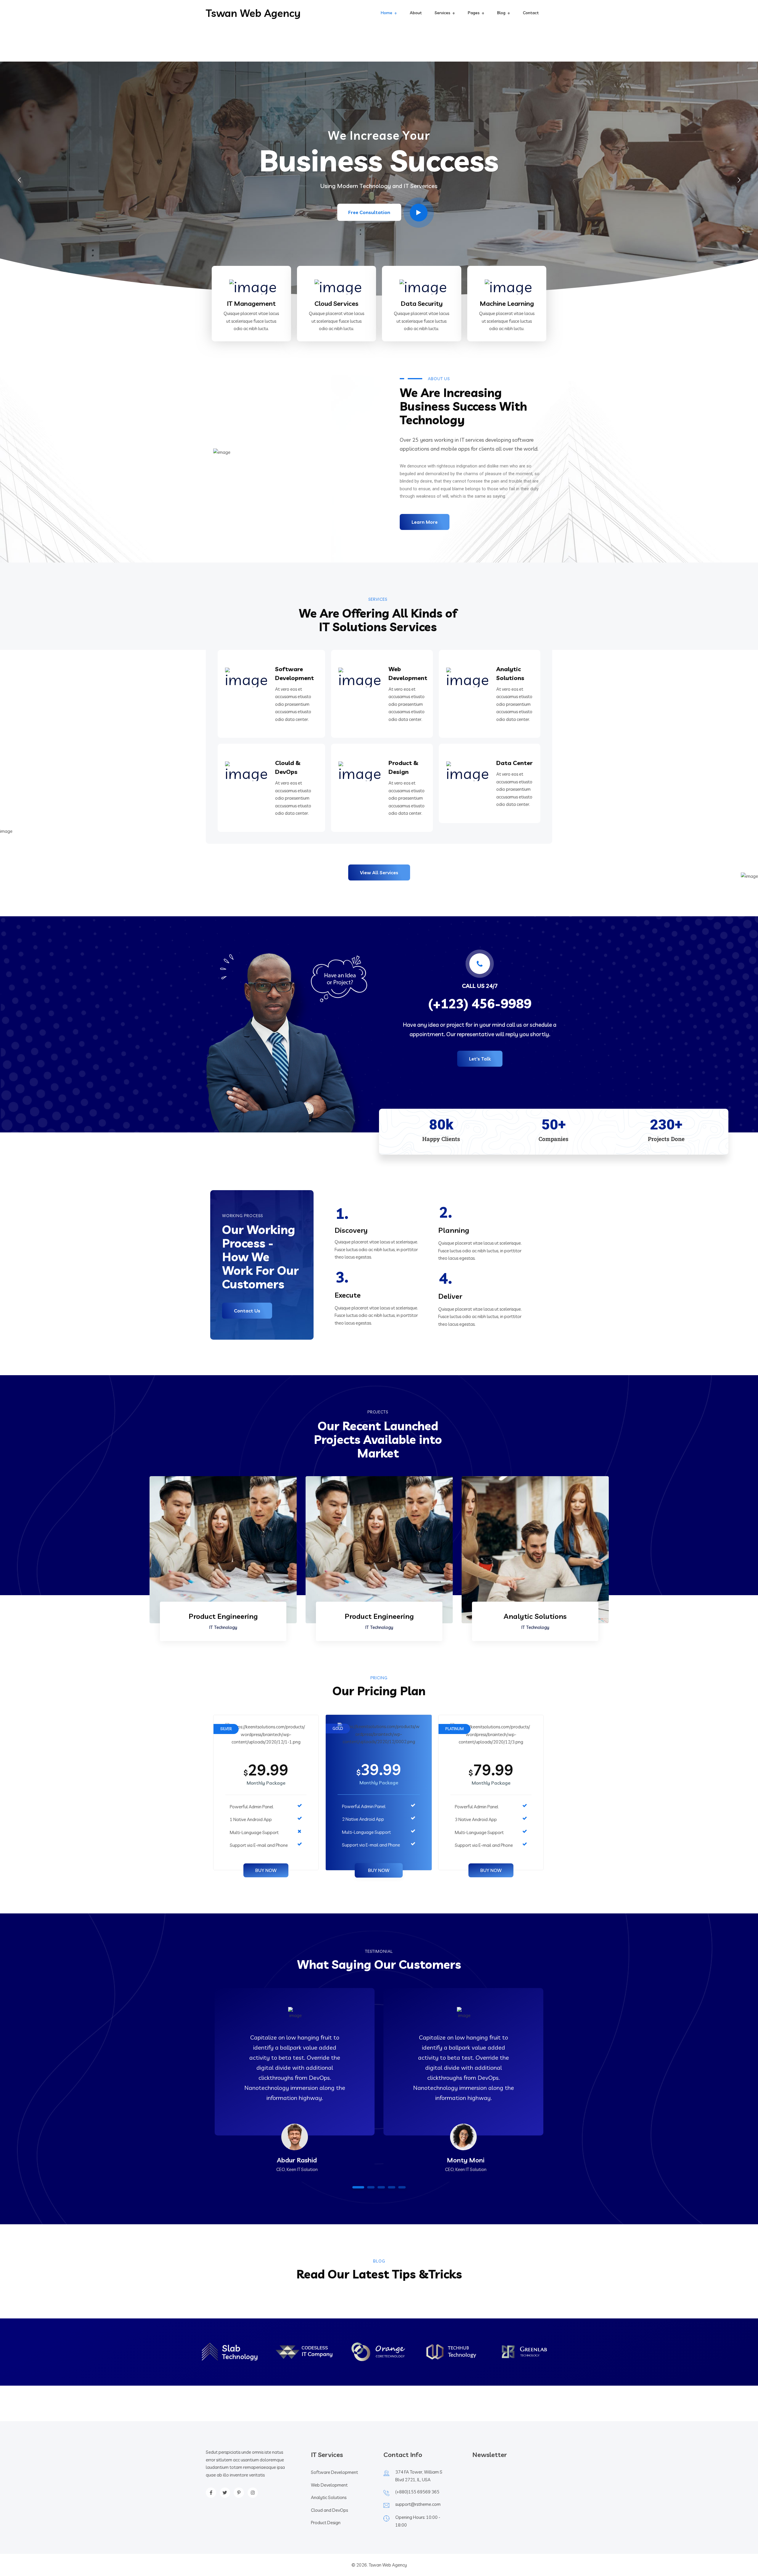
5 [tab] (402, 2187)
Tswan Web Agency (253, 13)
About (416, 13)
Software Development (334, 2472)
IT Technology (223, 1627)
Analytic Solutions (535, 1616)
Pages (474, 13)
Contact (531, 13)
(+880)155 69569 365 (417, 2492)
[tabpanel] (295, 2091)
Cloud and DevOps (329, 2510)
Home (387, 13)
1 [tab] (358, 2187)
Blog (501, 13)
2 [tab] (371, 2187)
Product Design (326, 2523)
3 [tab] (381, 2187)
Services (443, 13)
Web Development (329, 2485)
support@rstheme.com (418, 2504)
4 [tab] (392, 2187)
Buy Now (266, 1870)
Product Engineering (223, 1616)
